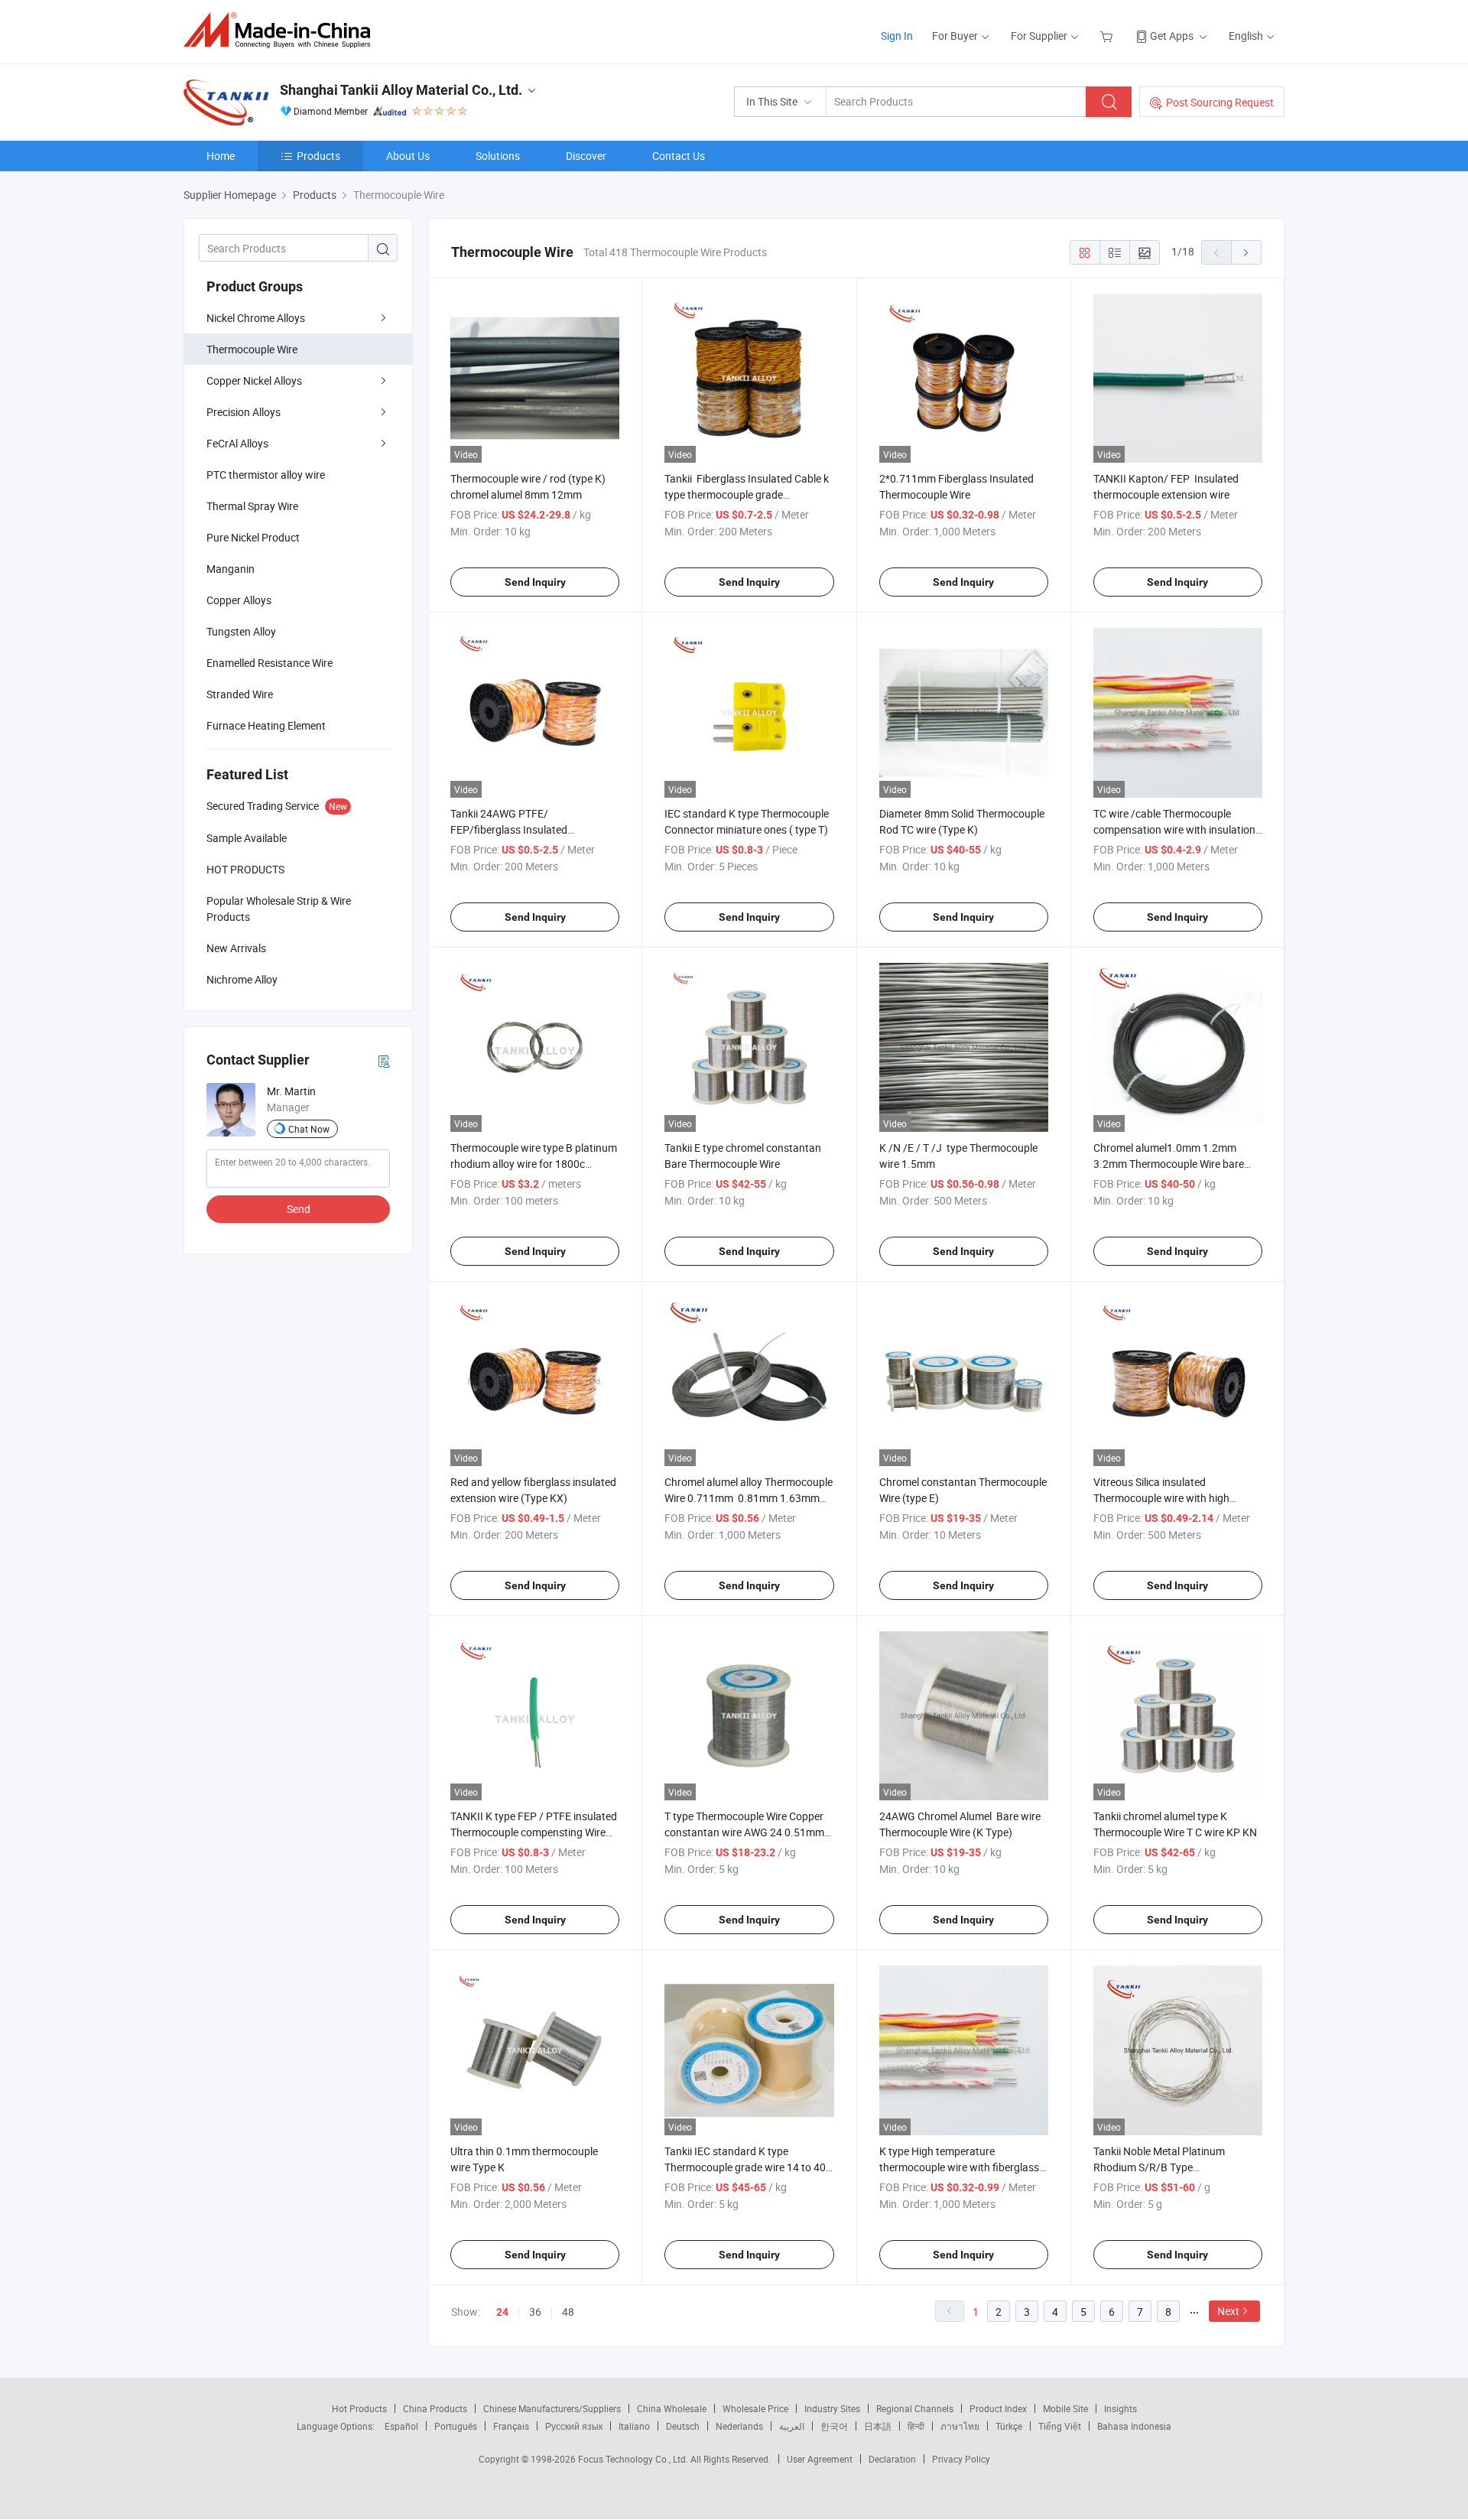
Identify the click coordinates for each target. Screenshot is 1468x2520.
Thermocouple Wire (252, 349)
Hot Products (359, 2408)
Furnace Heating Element (266, 725)
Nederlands (739, 2426)
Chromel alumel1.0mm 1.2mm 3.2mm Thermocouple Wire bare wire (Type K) (1169, 1164)
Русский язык (574, 2426)
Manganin (231, 569)
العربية (792, 2426)
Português (456, 2426)
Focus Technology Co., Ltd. (634, 2459)
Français (511, 2426)
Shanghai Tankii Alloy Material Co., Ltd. (401, 90)
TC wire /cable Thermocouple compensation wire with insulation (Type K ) (1174, 829)
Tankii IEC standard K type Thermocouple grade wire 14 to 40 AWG (745, 2167)
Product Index (998, 2408)
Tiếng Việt (1060, 2426)
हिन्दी (916, 2426)
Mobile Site (1065, 2408)
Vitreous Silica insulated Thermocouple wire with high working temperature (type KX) (1166, 1498)
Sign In (897, 36)
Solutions (498, 156)
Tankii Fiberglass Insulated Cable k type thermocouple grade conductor (747, 494)
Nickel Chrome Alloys (256, 318)
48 (568, 2312)
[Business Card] (384, 1060)
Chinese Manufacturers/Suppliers (552, 2408)
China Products (435, 2408)
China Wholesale (672, 2408)
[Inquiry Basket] (1108, 36)
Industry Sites (832, 2408)
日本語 (878, 2426)
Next (1228, 2311)
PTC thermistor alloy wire (266, 475)
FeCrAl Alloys (237, 443)
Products (318, 156)
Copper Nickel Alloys (254, 380)
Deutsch (683, 2426)
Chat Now (309, 1129)
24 (502, 2312)
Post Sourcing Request (1220, 102)
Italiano (634, 2426)
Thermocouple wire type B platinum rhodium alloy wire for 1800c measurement (534, 1164)
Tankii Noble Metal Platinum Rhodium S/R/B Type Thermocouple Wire (1159, 2167)
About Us (408, 156)
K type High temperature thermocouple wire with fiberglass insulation (959, 2167)
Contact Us (679, 156)
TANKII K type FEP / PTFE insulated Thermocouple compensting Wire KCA (534, 1832)
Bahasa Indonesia (1134, 2426)
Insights (1120, 2408)
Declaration (892, 2459)
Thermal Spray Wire (252, 506)
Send (299, 1209)
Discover (586, 156)
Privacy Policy (961, 2459)
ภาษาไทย (960, 2426)
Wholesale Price (755, 2408)
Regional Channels (915, 2408)
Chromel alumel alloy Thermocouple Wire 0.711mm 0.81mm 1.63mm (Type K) (749, 1498)
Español (401, 2426)
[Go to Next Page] (1246, 252)
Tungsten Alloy (241, 631)
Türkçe (1009, 2426)
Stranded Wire (240, 694)
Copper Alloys (239, 600)
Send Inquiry (535, 582)
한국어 (834, 2426)
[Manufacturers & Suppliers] (282, 30)
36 (535, 2312)
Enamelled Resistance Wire (270, 663)
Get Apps (1172, 36)
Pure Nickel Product (253, 537)
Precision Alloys (244, 412)
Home (221, 156)
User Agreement (820, 2459)
